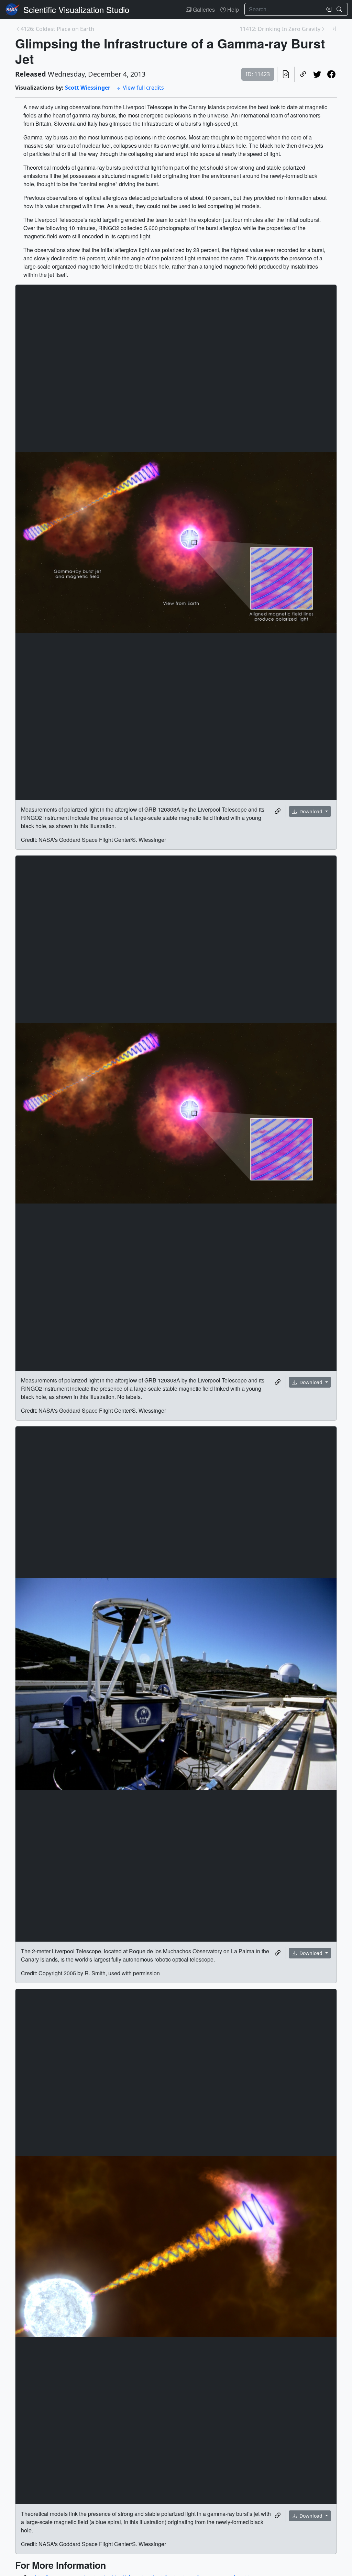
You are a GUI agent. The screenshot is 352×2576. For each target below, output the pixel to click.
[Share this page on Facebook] (331, 74)
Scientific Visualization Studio (76, 9)
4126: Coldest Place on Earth (57, 29)
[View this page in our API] (286, 74)
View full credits (143, 88)
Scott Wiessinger (88, 88)
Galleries (203, 9)
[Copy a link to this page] (303, 74)
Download (311, 811)
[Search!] (340, 9)
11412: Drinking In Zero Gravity (280, 29)
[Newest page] (334, 29)
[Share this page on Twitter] (317, 74)
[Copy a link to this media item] (278, 811)
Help (232, 9)
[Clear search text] (327, 9)
